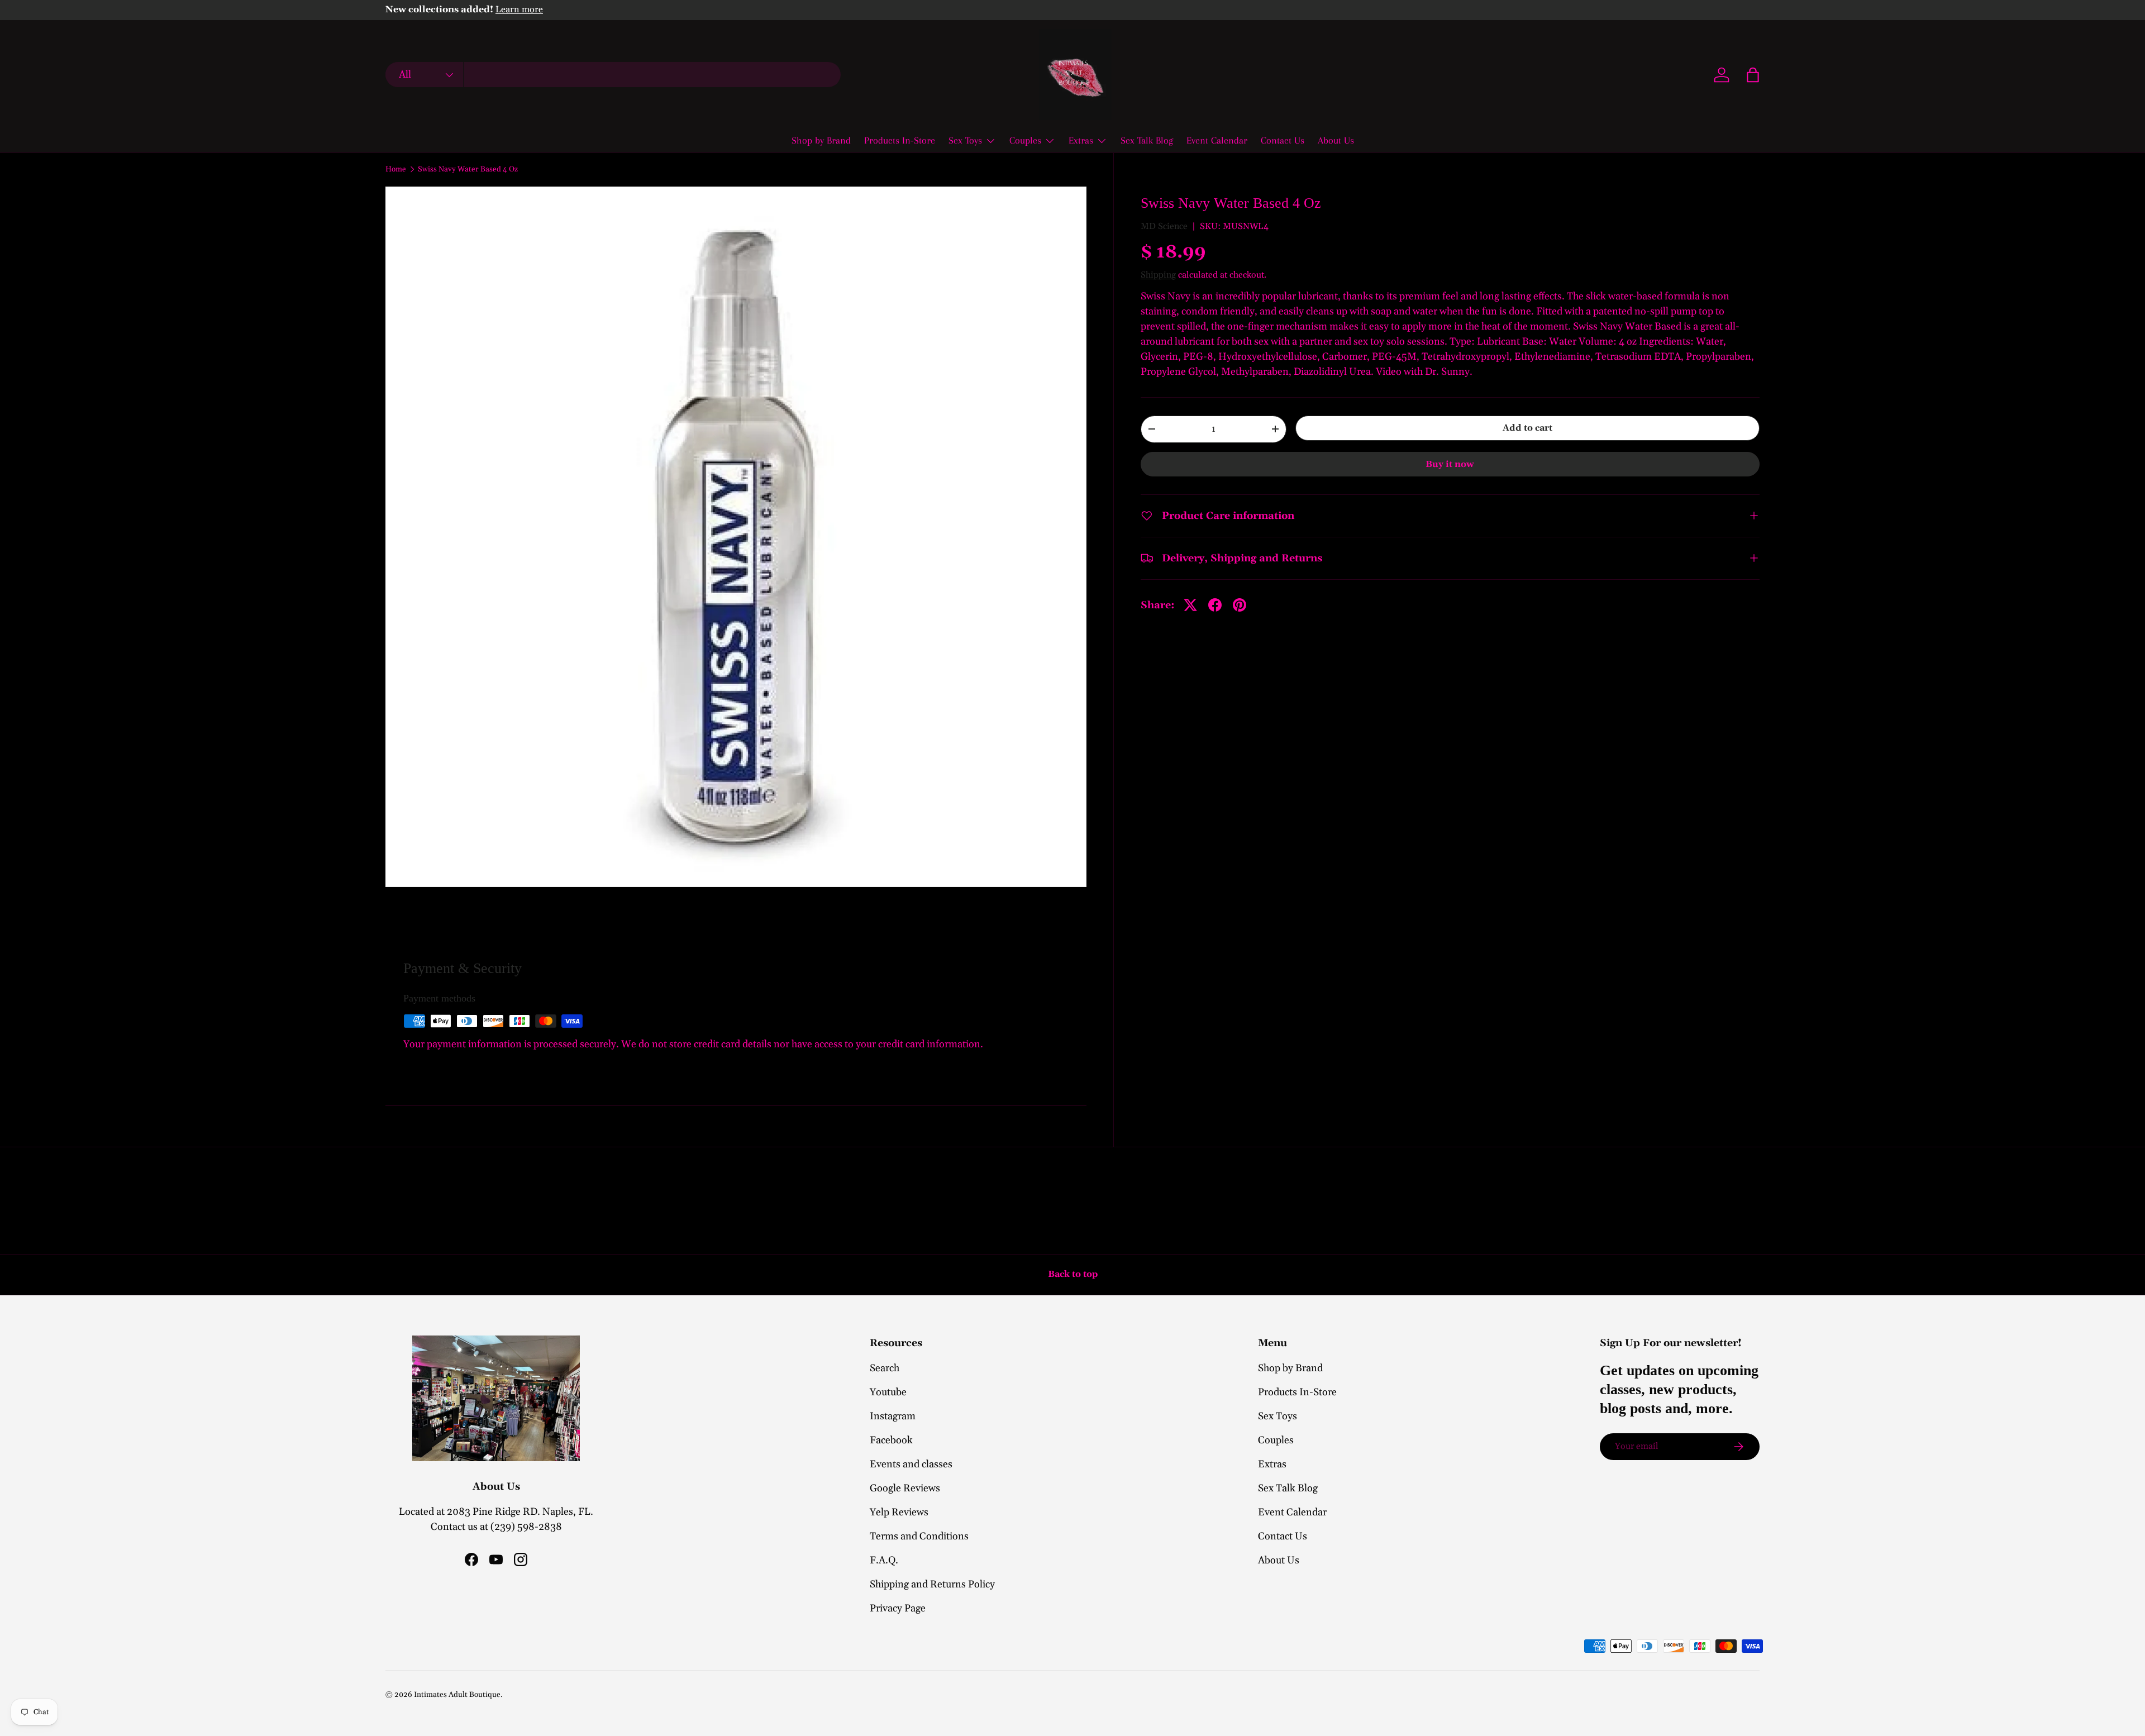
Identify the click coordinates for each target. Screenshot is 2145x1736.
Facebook (891, 1440)
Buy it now (1450, 464)
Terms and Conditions (919, 1536)
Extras (1081, 140)
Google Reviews (905, 1488)
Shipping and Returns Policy (932, 1584)
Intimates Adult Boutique (457, 1695)
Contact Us (1283, 140)
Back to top (1073, 1274)
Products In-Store (900, 140)
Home (396, 170)
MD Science (1164, 226)
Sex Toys (965, 140)
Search (885, 1368)
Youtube (888, 1392)
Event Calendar (1217, 140)
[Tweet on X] (1190, 605)
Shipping (1158, 274)
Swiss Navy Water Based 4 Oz (468, 170)
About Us (1336, 140)
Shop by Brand (821, 140)
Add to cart (1527, 427)
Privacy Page (898, 1608)
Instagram (893, 1416)
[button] (1753, 75)
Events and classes (911, 1464)
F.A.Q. (884, 1560)
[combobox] (613, 75)
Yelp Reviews (899, 1512)
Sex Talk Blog (1147, 140)
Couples (1025, 140)
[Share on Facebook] (1215, 605)
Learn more (519, 10)
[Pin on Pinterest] (1240, 605)
